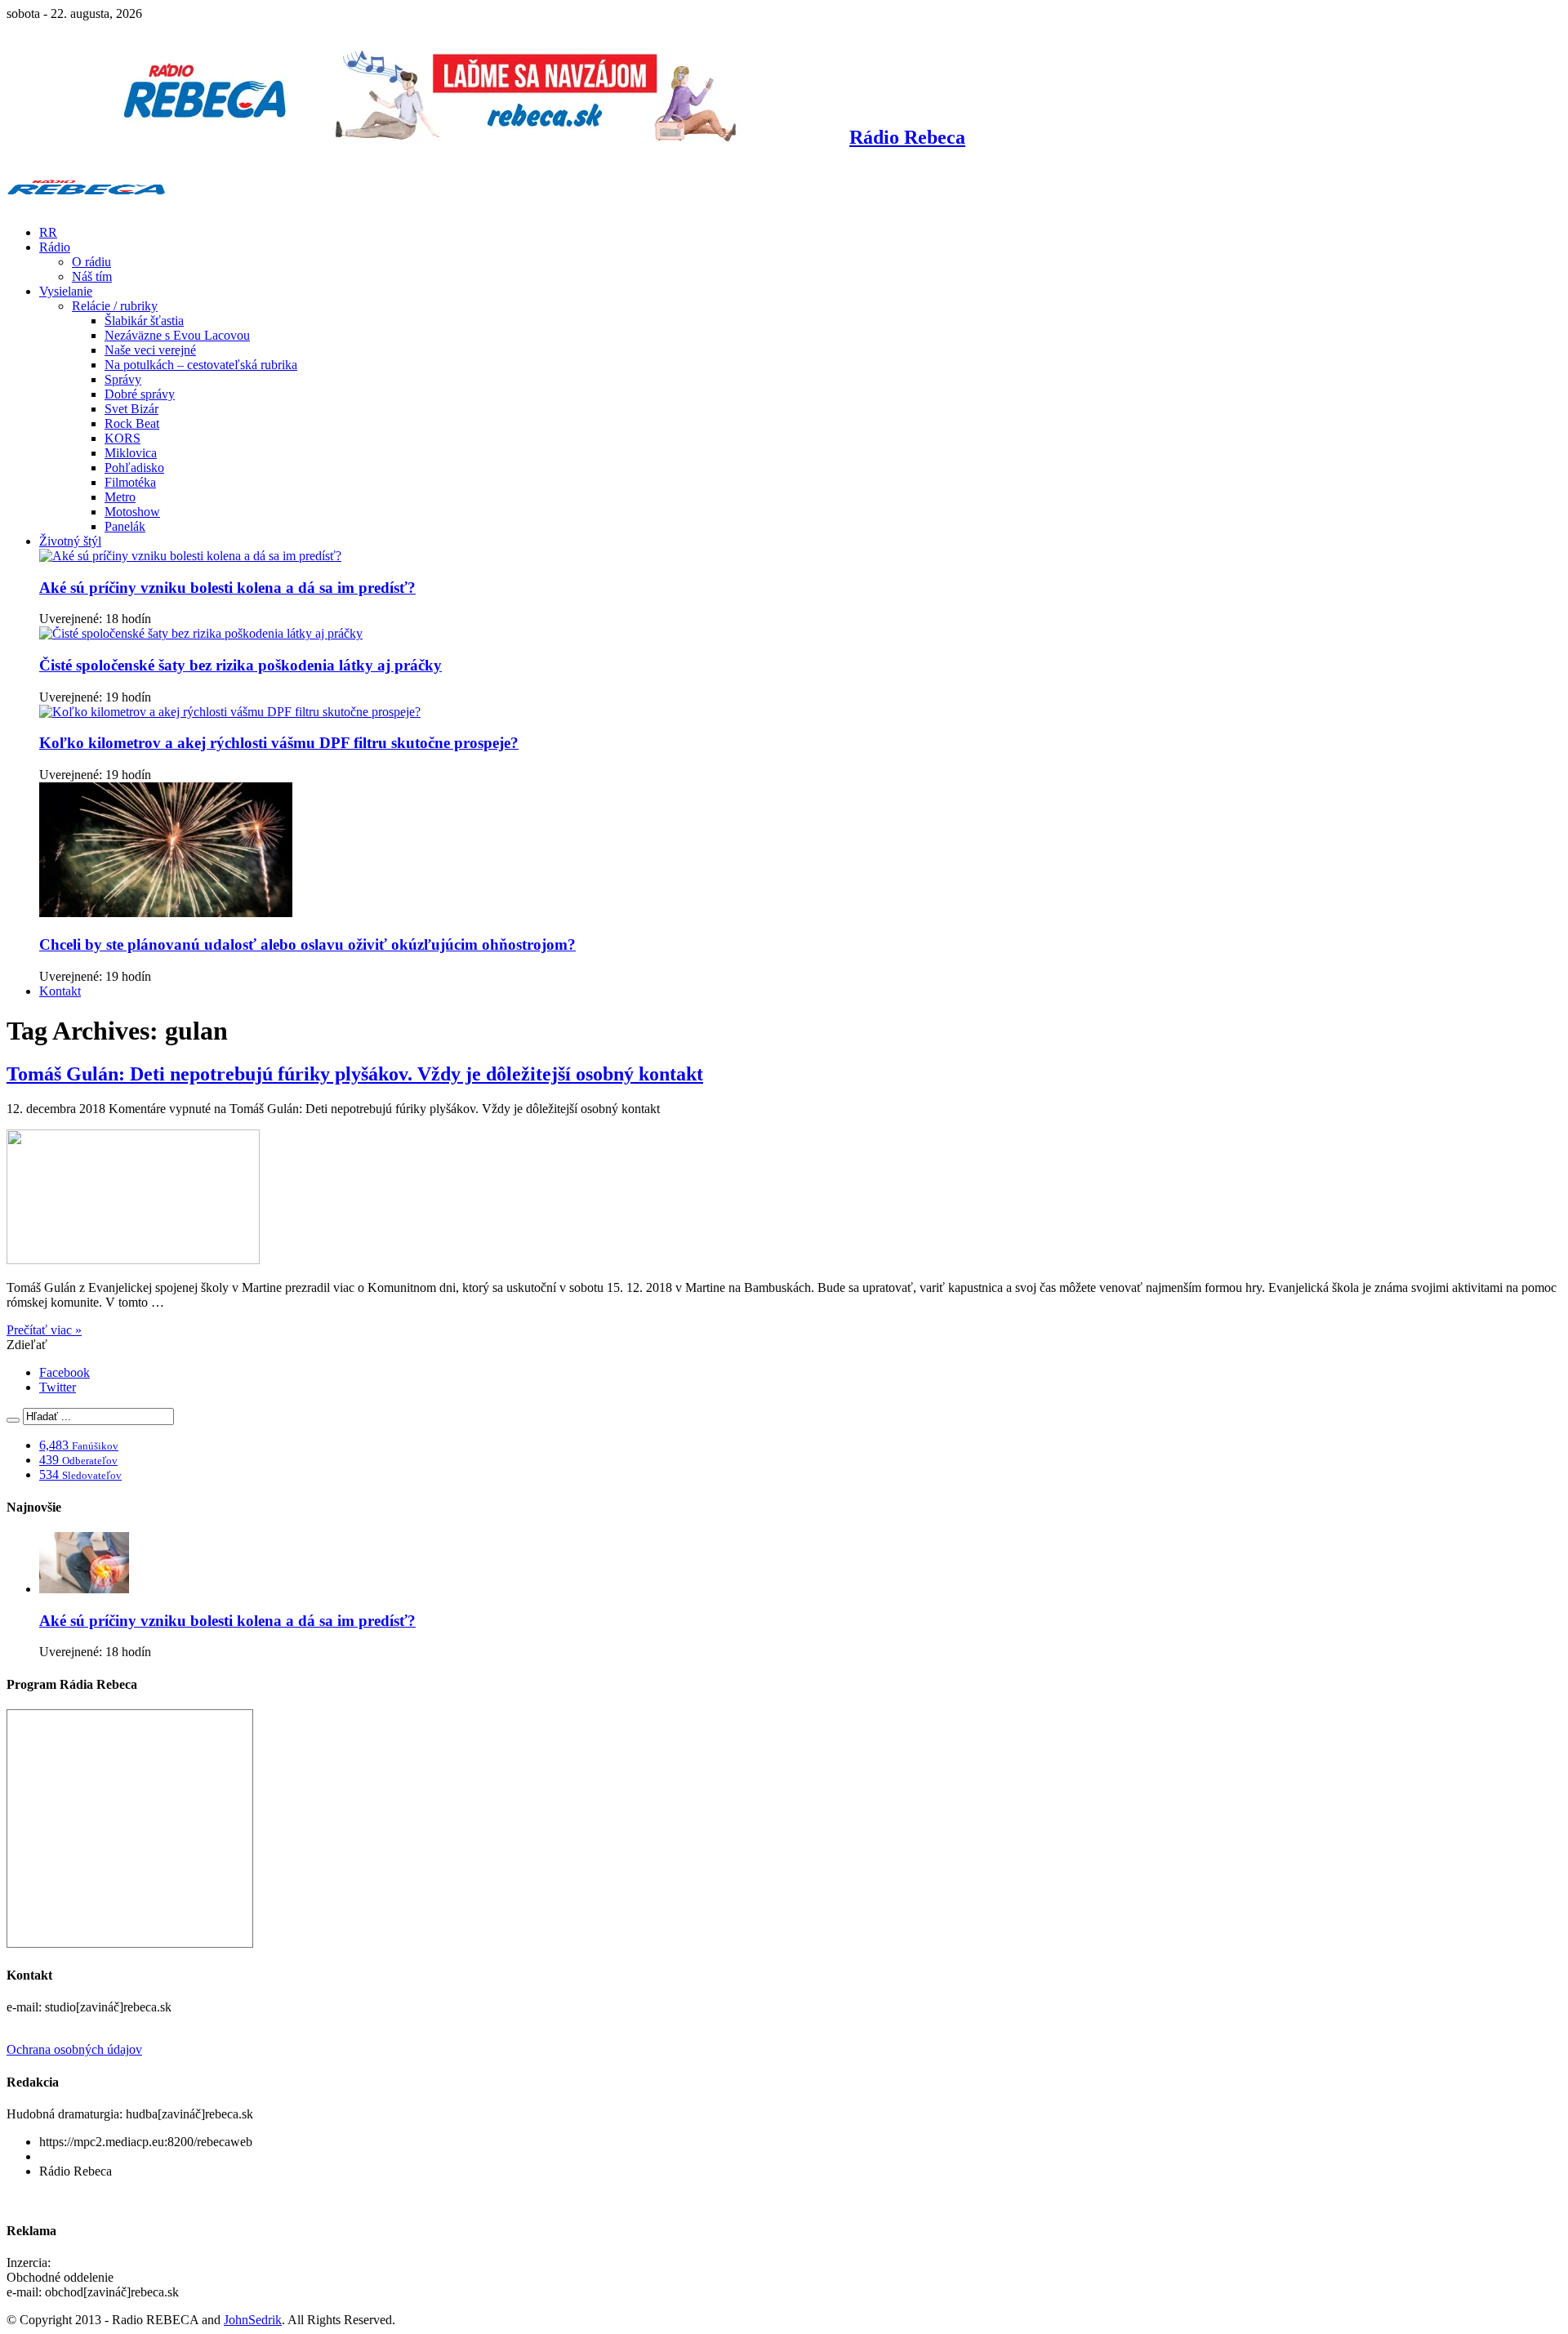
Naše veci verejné (150, 350)
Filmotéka (130, 482)
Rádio (55, 247)
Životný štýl (70, 541)
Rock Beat (132, 423)
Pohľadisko (134, 468)
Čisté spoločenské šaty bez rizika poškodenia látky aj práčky (241, 665)
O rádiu (91, 262)
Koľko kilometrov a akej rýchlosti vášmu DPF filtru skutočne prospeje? (279, 743)
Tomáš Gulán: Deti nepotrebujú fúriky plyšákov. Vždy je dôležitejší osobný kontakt (355, 1074)
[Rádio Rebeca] (86, 205)
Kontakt (60, 991)
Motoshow (132, 512)
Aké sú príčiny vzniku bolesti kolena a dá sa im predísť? (227, 588)
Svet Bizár (131, 409)
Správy (123, 379)
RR (48, 232)
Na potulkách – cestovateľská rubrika (201, 365)
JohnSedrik (253, 2320)
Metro (120, 497)
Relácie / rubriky (115, 306)
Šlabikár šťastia (144, 321)
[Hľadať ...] (13, 1420)
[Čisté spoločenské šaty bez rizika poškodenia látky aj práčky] (201, 633)
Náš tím (92, 276)
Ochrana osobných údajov (74, 2049)
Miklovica (131, 453)
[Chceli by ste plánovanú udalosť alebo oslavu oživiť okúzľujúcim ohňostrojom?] (166, 913)
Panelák (125, 526)
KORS (122, 438)
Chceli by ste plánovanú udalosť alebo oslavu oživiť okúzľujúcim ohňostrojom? (307, 944)
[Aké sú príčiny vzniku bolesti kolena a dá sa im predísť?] (190, 556)
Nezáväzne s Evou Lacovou (177, 335)
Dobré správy (140, 394)
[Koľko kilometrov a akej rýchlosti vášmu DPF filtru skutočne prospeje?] (230, 712)
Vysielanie (66, 291)
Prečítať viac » (44, 1330)
